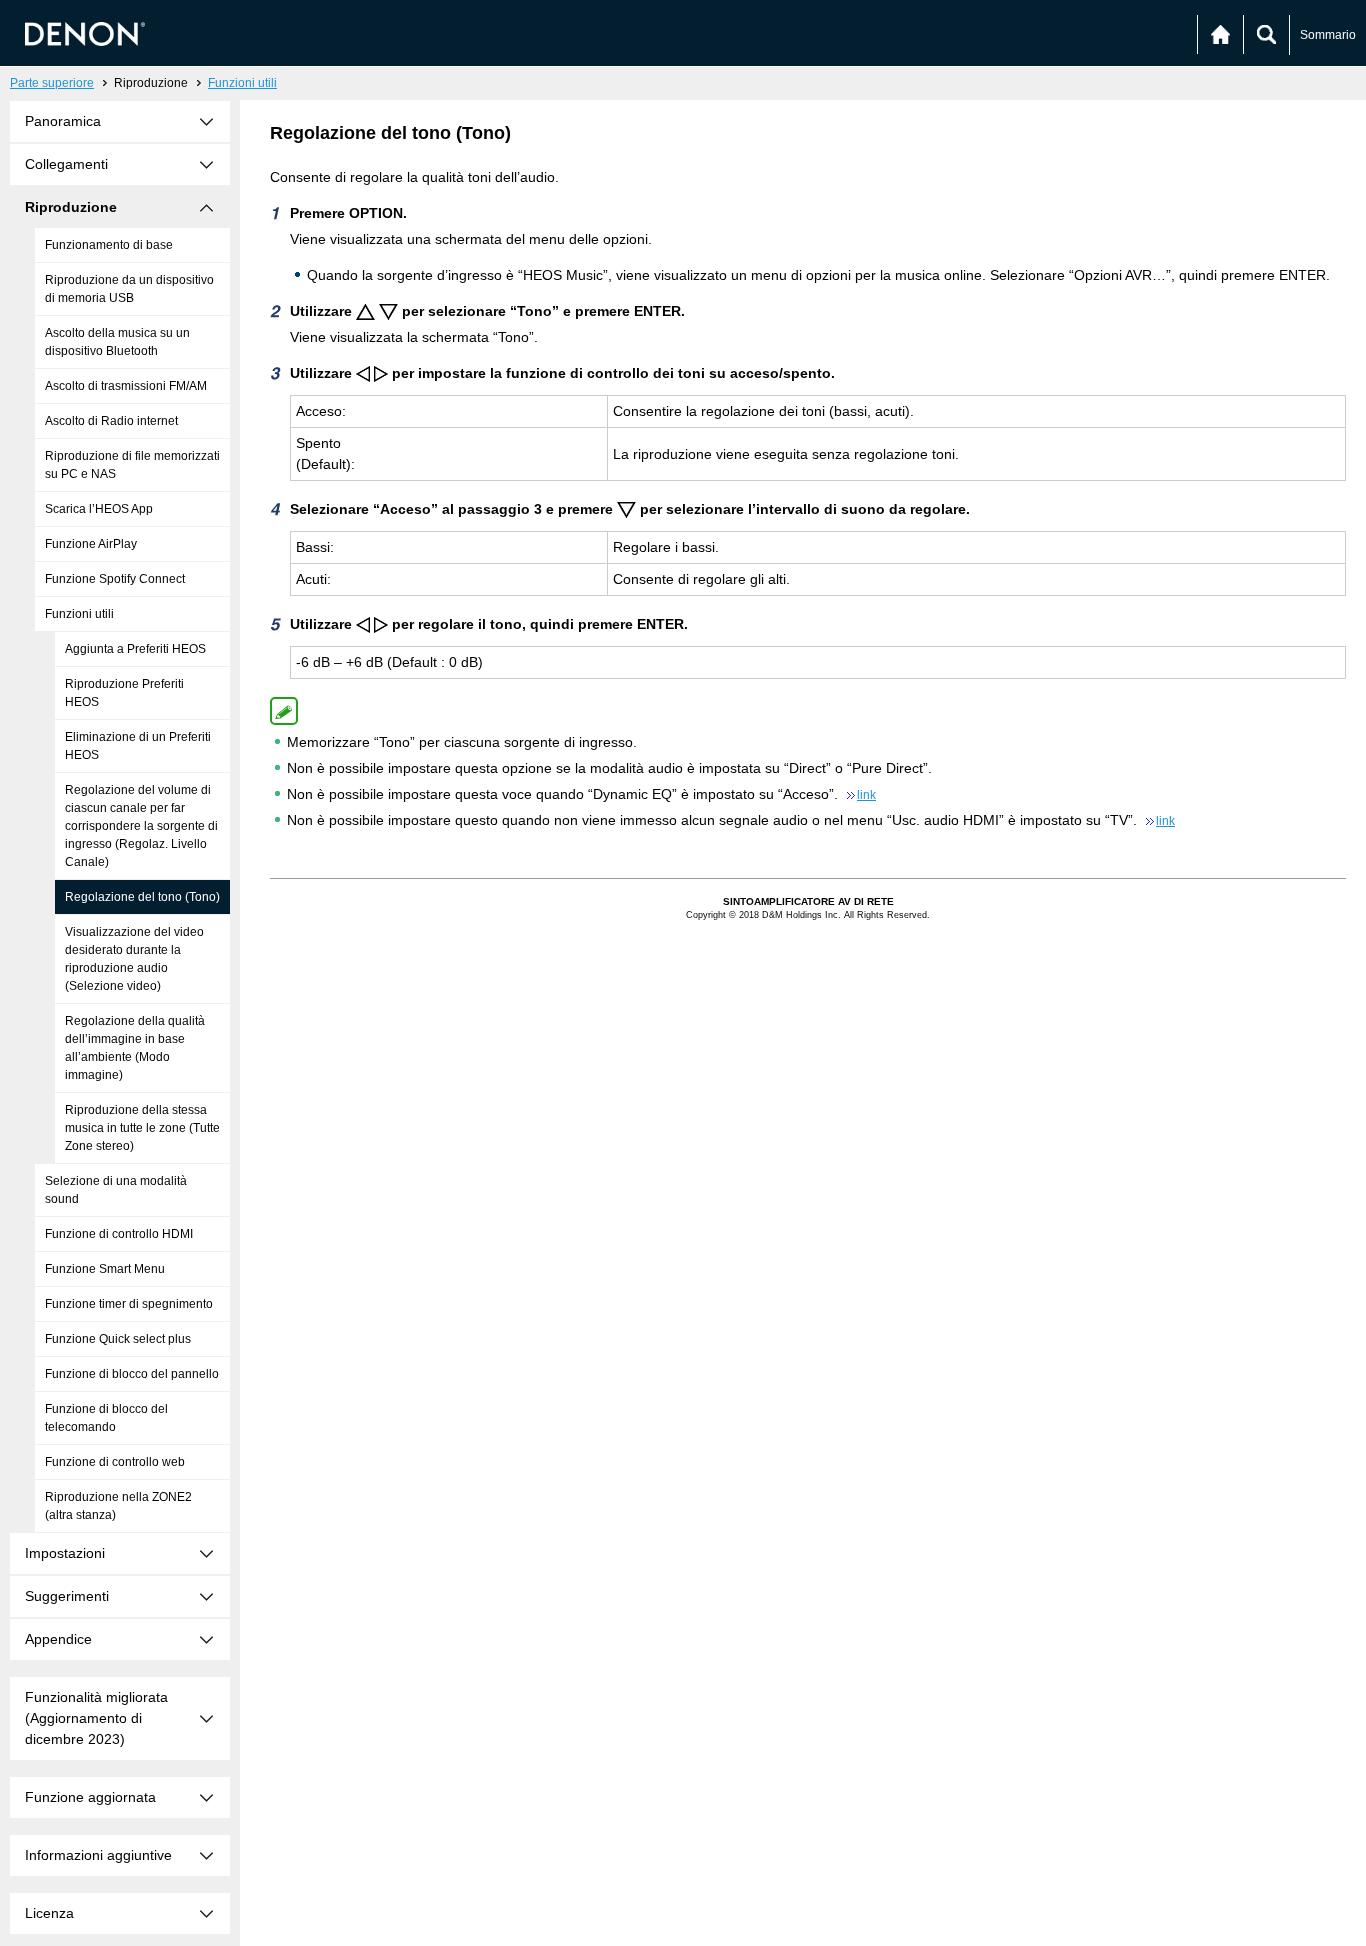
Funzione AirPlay (91, 544)
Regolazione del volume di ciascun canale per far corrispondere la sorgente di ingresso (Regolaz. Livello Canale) (141, 826)
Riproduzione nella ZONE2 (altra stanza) (118, 1506)
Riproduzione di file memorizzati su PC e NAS (132, 465)
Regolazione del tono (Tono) (142, 897)
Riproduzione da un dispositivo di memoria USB (129, 289)
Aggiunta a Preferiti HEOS (135, 649)
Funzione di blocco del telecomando (106, 1418)
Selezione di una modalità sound (116, 1190)
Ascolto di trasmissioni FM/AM (126, 386)
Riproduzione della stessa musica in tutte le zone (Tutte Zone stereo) (142, 1128)
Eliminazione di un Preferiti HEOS (138, 746)
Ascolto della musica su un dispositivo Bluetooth (117, 342)
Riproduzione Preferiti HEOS (124, 693)
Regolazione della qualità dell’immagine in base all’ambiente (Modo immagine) (135, 1048)
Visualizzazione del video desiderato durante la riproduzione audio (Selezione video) (134, 959)
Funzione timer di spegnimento (129, 1304)
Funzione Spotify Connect (115, 579)
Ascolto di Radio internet (111, 421)
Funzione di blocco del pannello (132, 1374)
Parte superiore (52, 83)
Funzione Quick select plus (118, 1339)
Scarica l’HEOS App (99, 509)
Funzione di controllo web (115, 1462)
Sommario (1328, 35)
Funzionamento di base (109, 245)
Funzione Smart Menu (105, 1269)
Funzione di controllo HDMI (119, 1234)
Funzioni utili (242, 83)
